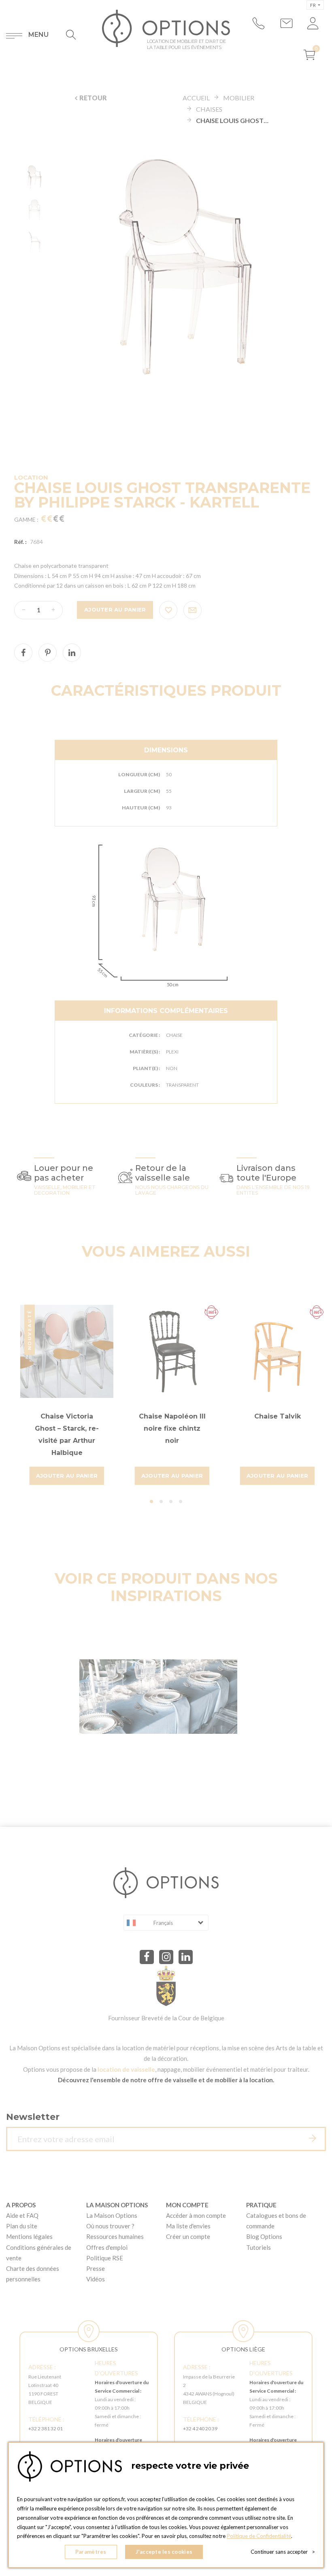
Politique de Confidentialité (259, 2536)
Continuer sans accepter (283, 2552)
